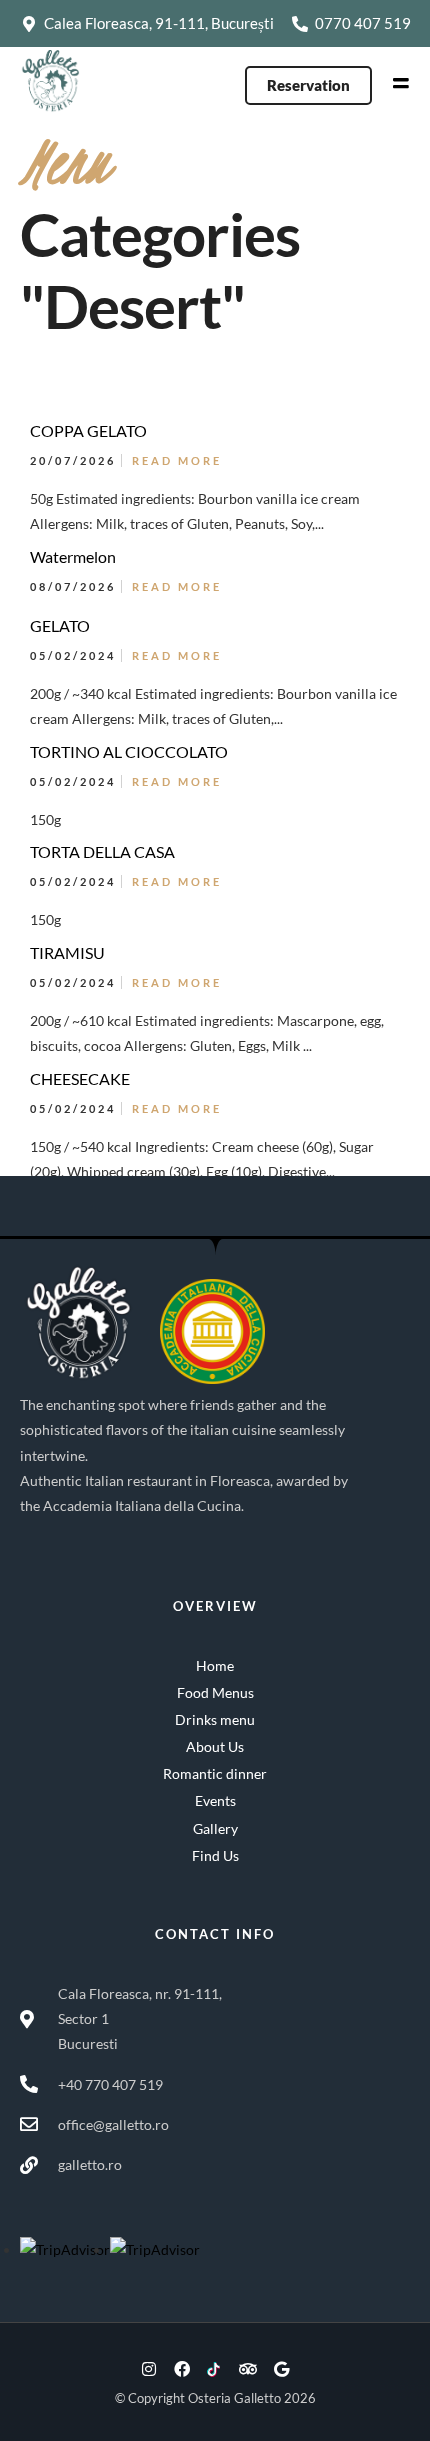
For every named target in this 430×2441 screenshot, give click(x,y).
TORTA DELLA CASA (102, 851)
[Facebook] (182, 2369)
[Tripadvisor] (248, 2369)
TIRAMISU (67, 952)
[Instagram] (149, 2369)
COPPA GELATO (88, 430)
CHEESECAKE (80, 1078)
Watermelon (73, 556)
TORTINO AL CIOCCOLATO (129, 751)
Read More (177, 460)
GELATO (60, 625)
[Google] (281, 2369)
